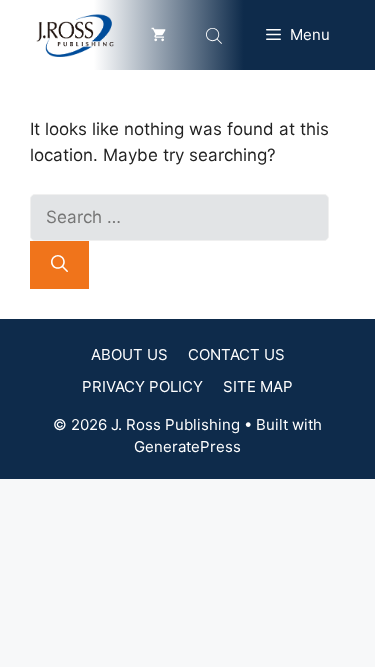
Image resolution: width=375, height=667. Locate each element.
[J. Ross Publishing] (76, 35)
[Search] (59, 265)
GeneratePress (187, 446)
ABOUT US (129, 354)
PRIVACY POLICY (142, 386)
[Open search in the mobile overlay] (216, 35)
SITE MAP (258, 386)
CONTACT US (236, 354)
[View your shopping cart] (158, 35)
